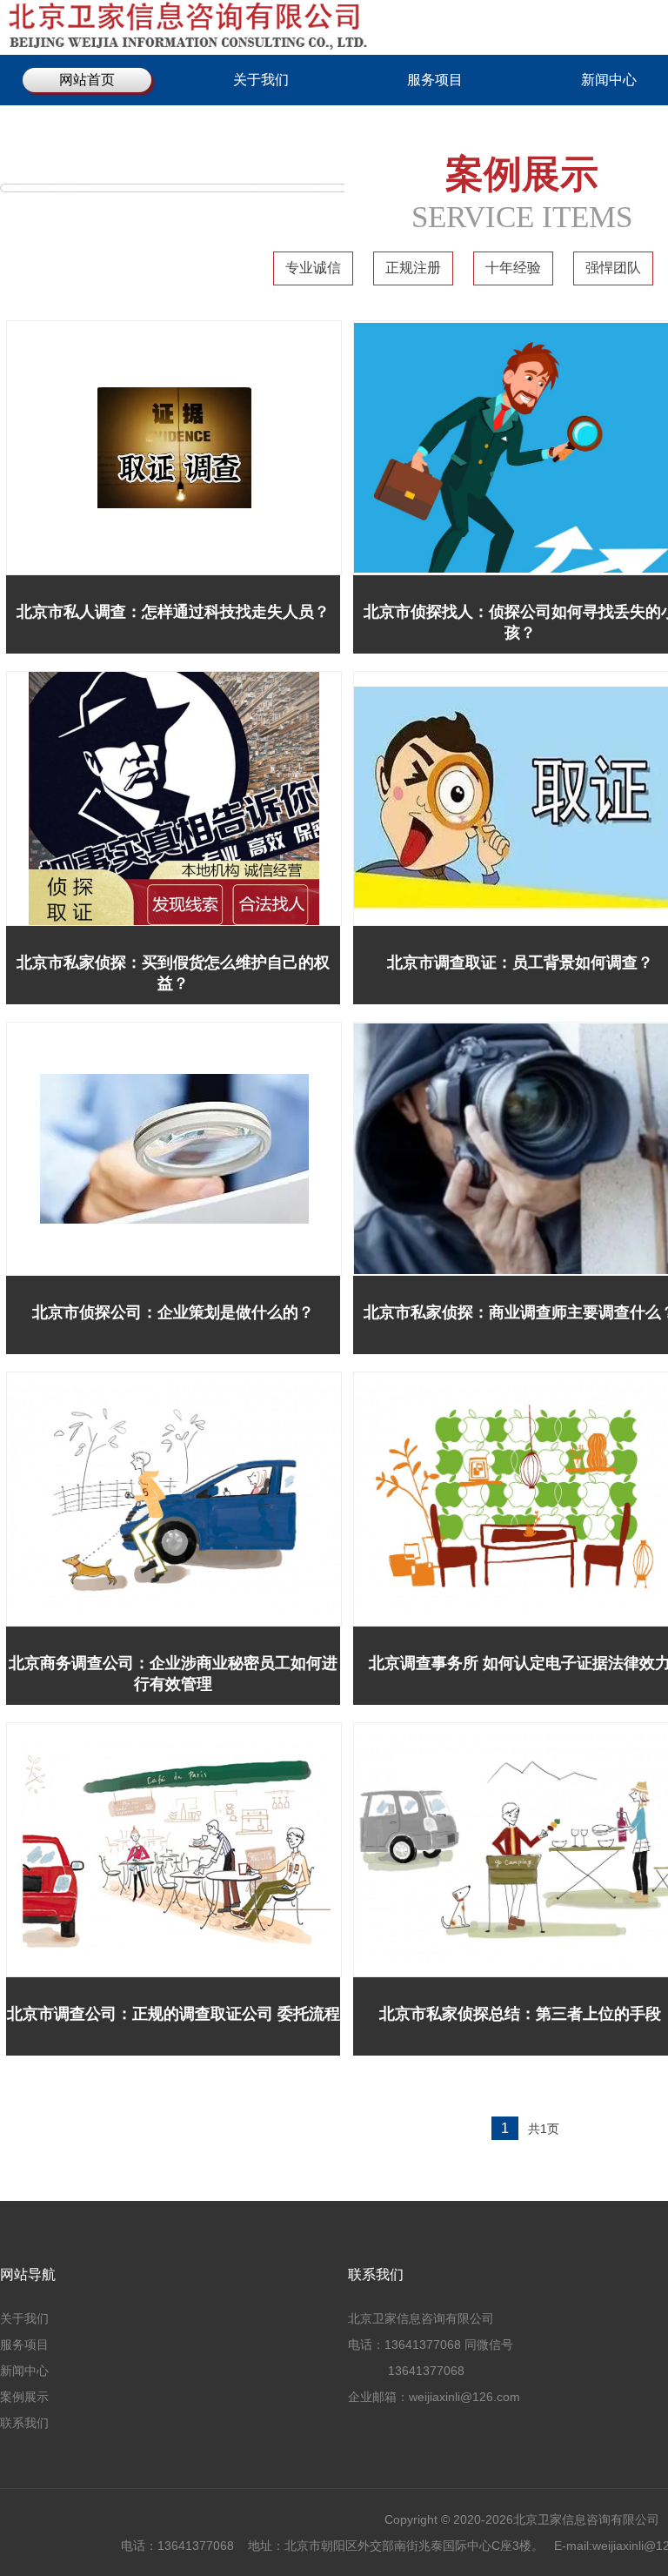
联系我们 (24, 2423)
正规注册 (413, 268)
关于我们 (261, 80)
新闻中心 (24, 2371)
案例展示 (24, 2397)
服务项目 (435, 80)
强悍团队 (613, 268)
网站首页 (87, 80)
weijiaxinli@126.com (466, 2397)
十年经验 (513, 268)
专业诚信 (313, 268)
